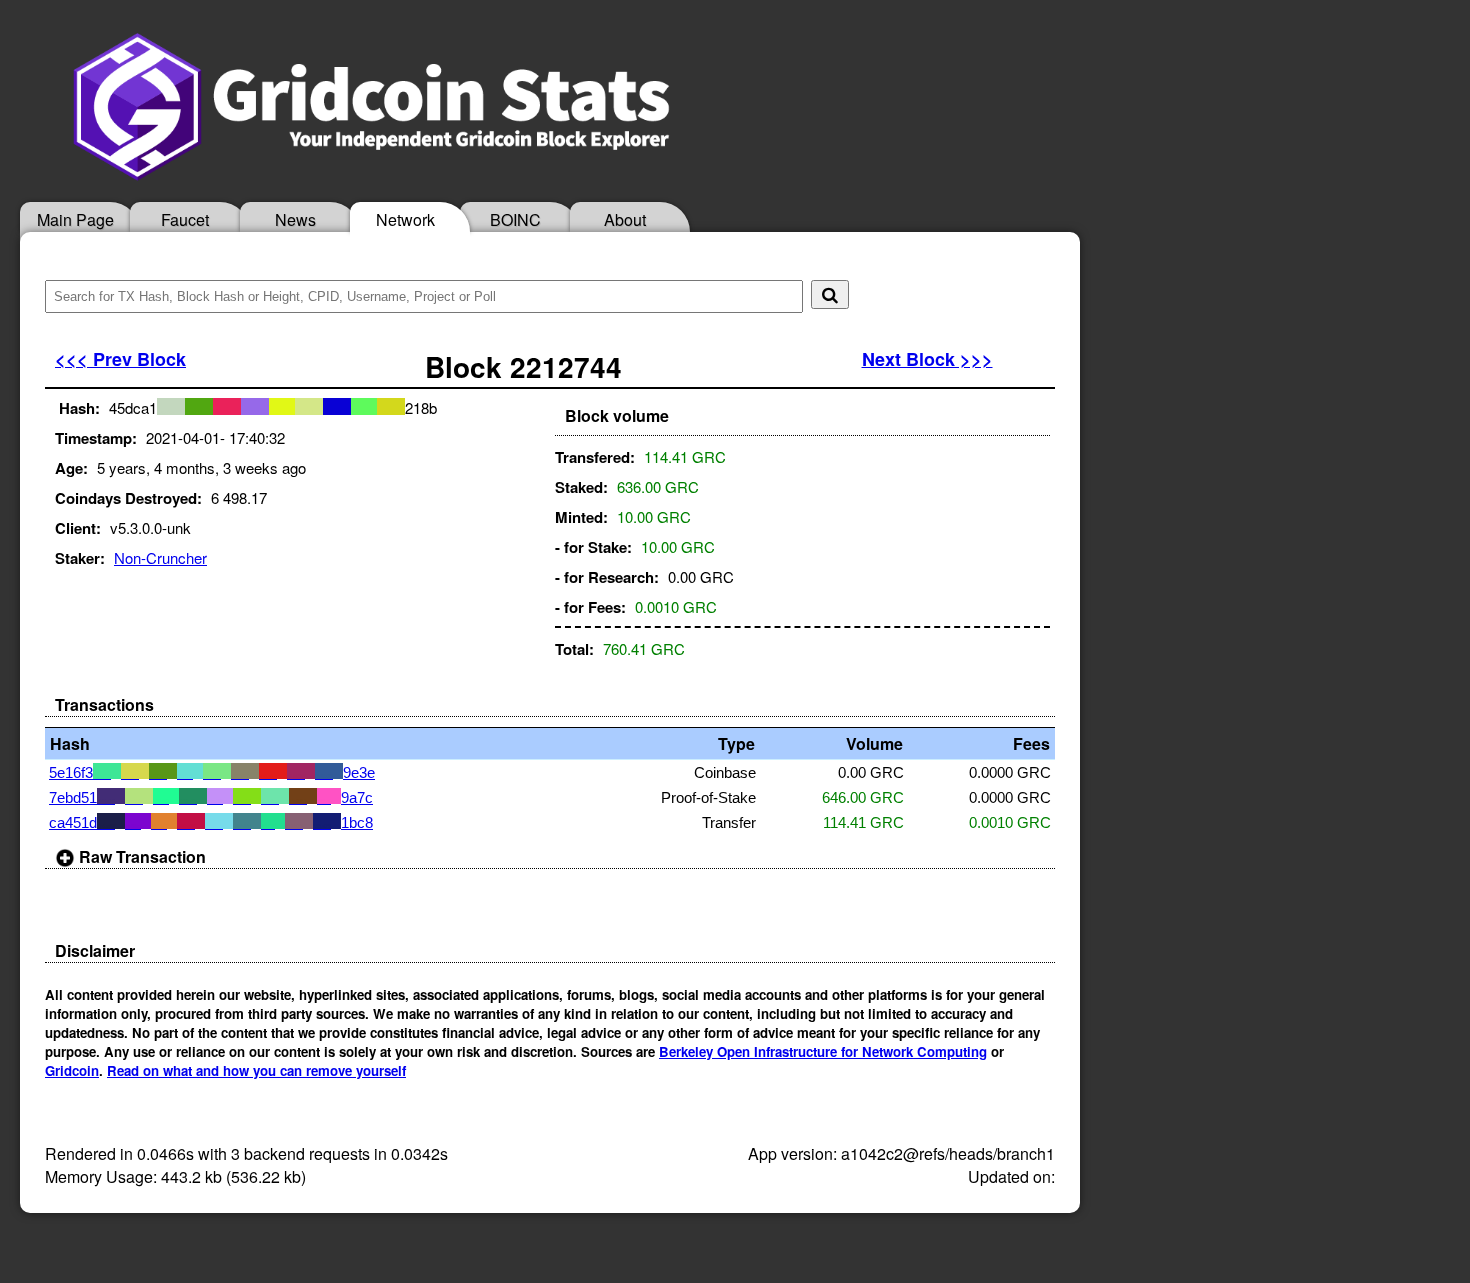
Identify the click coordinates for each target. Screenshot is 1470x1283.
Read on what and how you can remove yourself (256, 1070)
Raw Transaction (140, 856)
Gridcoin (72, 1070)
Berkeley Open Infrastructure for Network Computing (823, 1051)
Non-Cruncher (160, 557)
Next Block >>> (927, 359)
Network (405, 219)
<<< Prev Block (120, 359)
